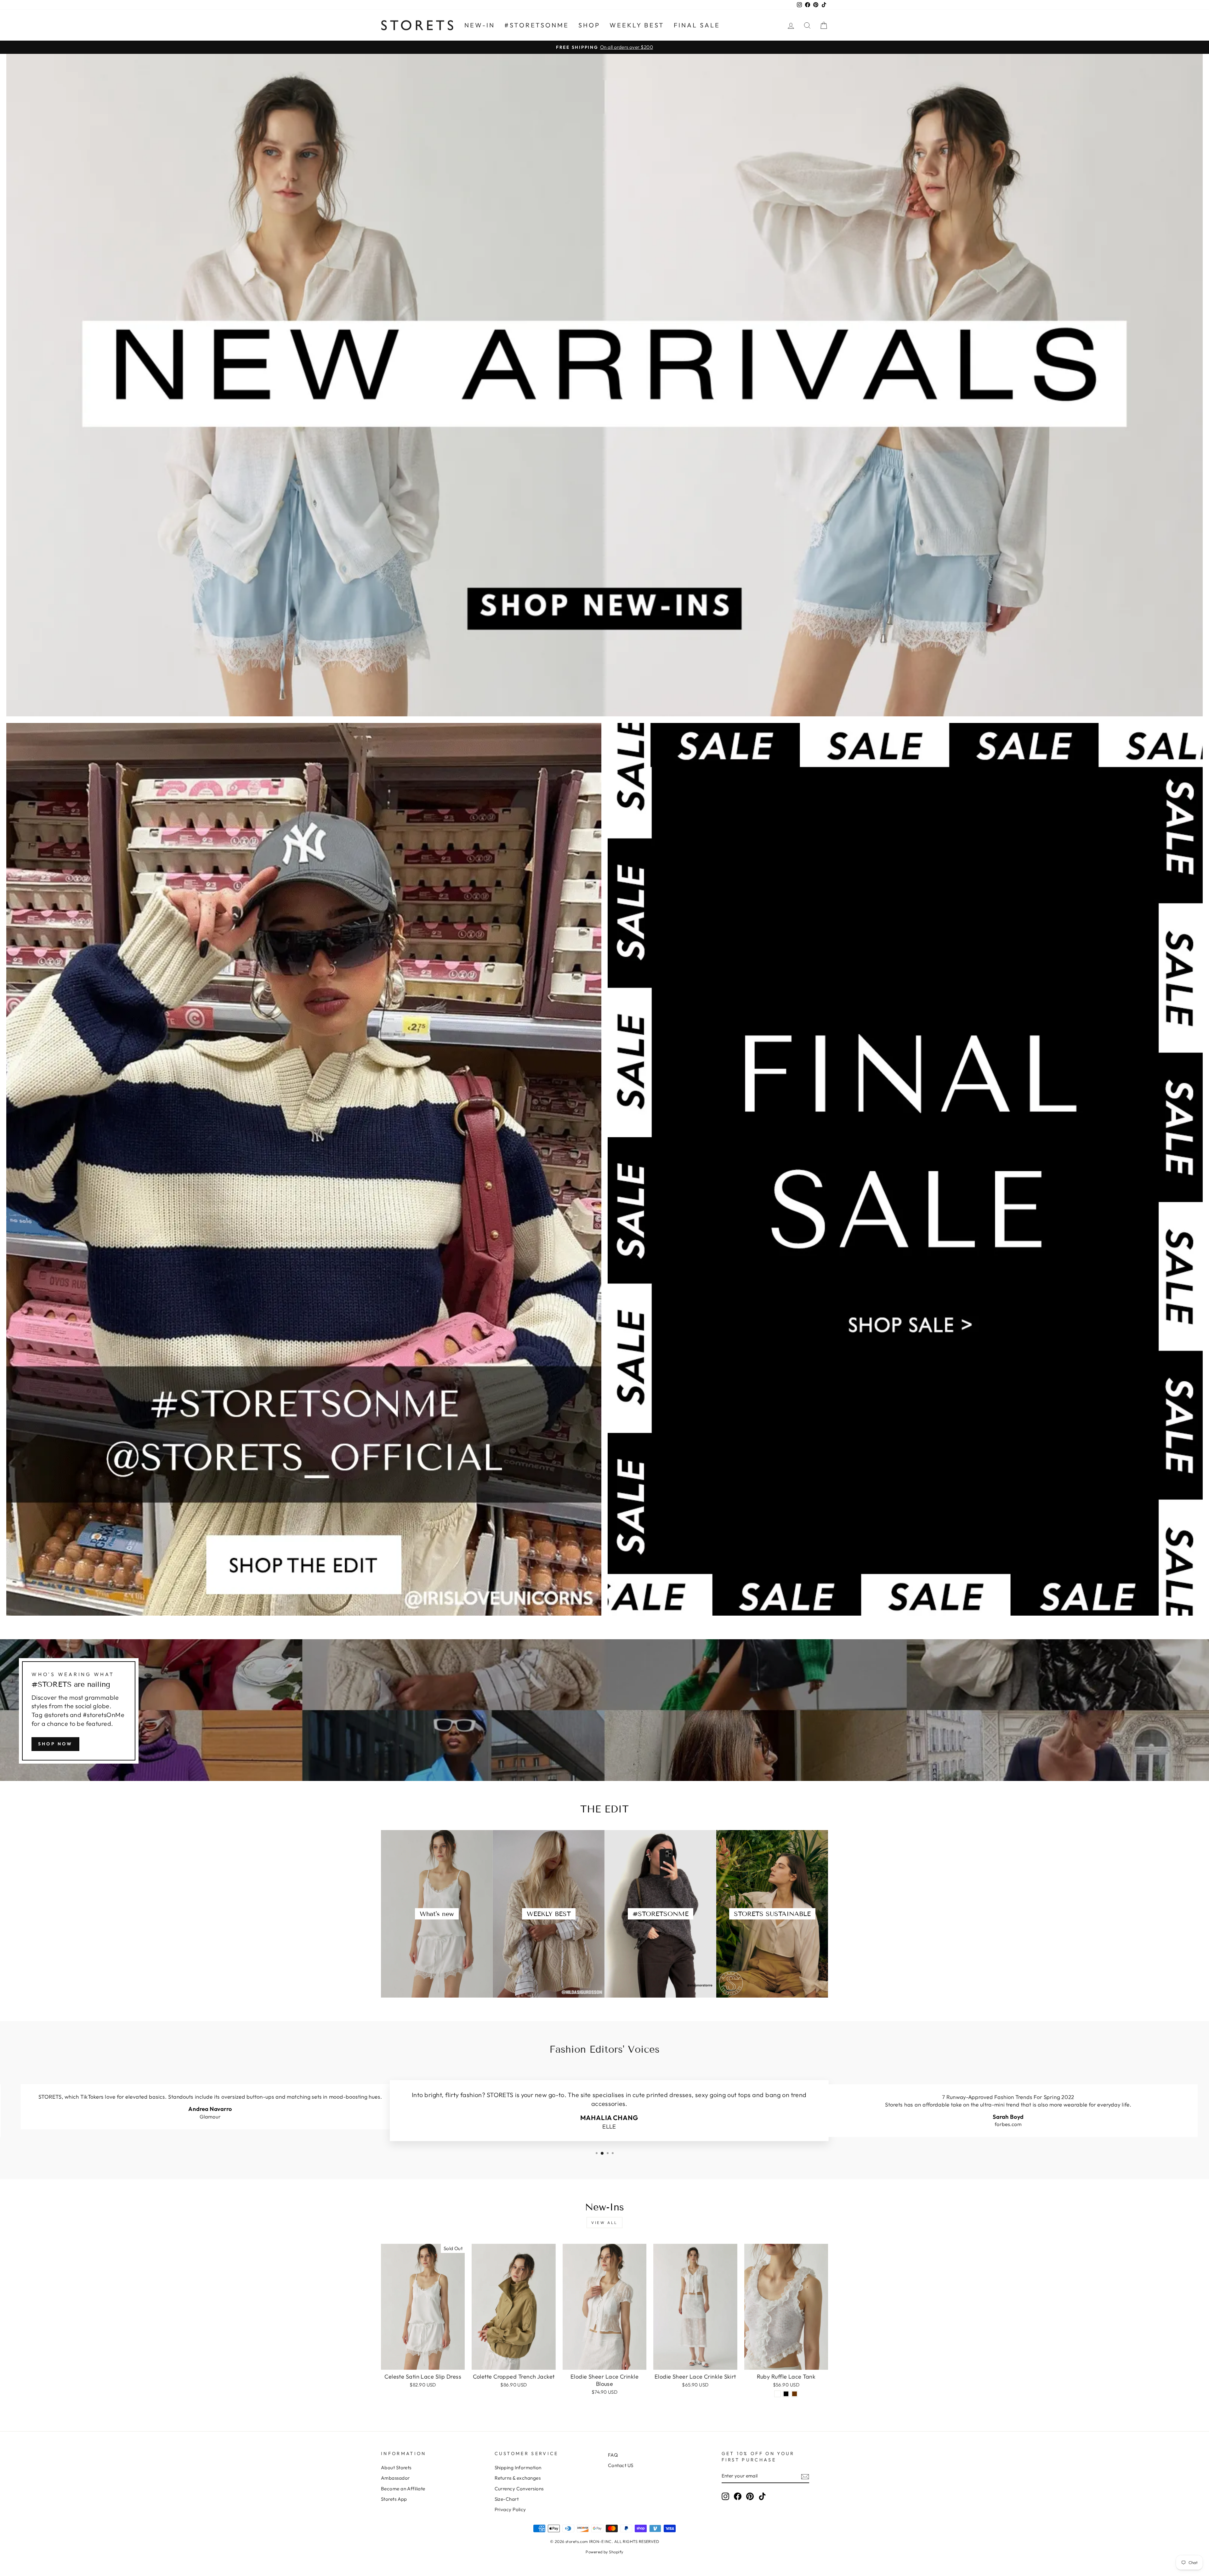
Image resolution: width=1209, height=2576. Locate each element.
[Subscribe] (805, 2476)
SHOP (589, 25)
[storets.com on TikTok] (762, 2496)
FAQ (613, 2455)
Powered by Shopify (604, 2552)
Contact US (621, 2465)
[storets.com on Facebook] (738, 2496)
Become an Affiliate (403, 2489)
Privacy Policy (510, 2509)
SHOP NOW (55, 1744)
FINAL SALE (697, 25)
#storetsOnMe (537, 25)
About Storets (396, 2468)
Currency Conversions (519, 2489)
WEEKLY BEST (637, 25)
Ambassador (395, 2478)
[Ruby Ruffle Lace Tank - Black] (786, 2394)
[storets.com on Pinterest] (750, 2496)
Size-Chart (507, 2499)
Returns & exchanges (518, 2478)
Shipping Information (518, 2468)
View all (604, 2223)
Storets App (394, 2499)
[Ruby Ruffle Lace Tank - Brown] (795, 2394)
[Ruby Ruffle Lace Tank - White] (778, 2394)
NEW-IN (480, 25)
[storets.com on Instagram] (725, 2496)
